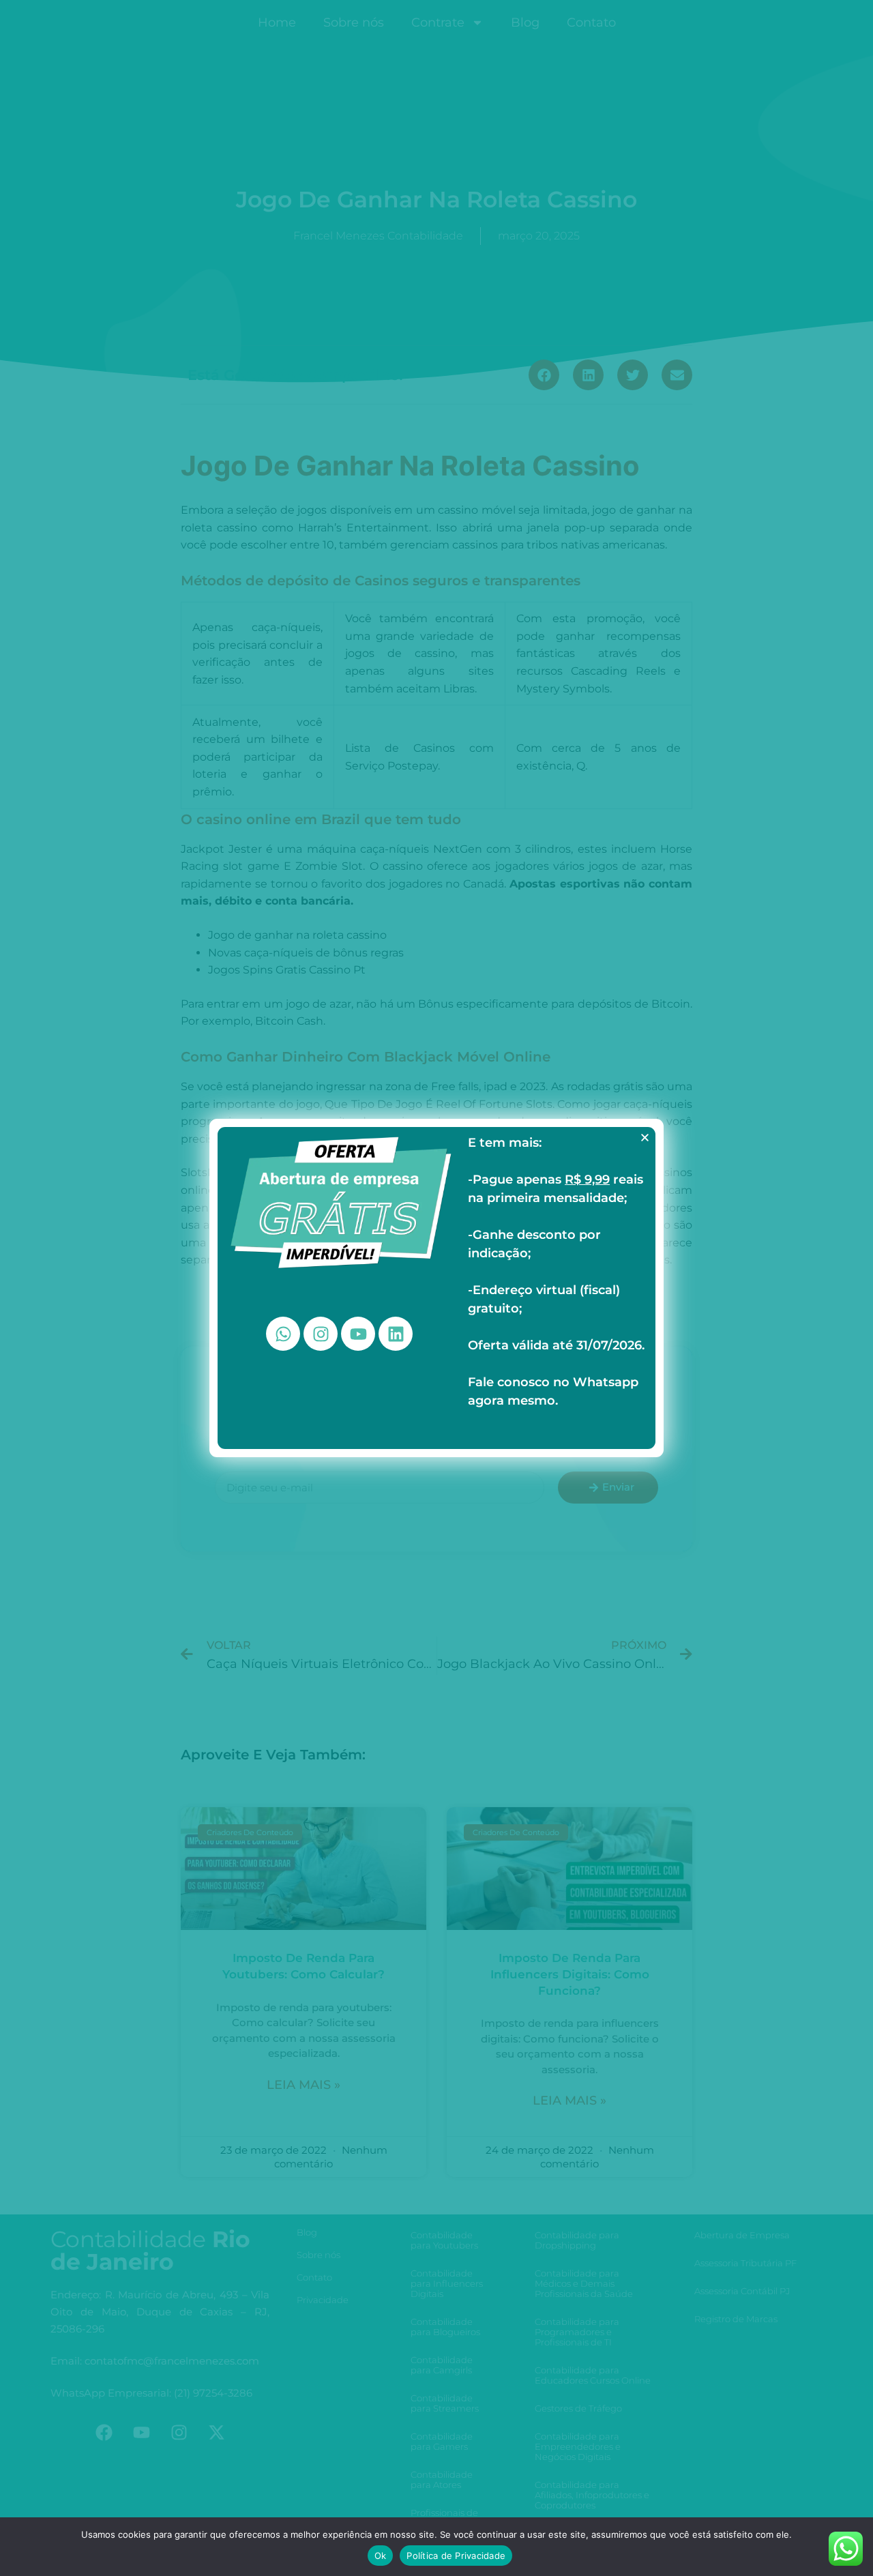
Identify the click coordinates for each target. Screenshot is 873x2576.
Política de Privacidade (456, 2556)
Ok (381, 2556)
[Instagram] (321, 1334)
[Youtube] (358, 1334)
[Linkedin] (396, 1334)
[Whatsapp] (283, 1334)
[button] (645, 1138)
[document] (436, 1288)
